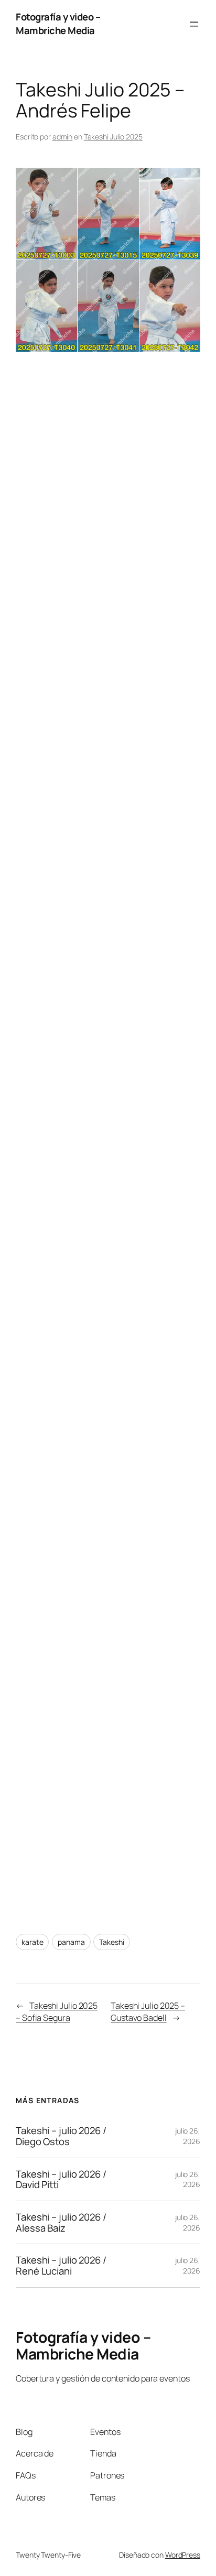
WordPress (183, 2555)
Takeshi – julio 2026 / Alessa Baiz (61, 2222)
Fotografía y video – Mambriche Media (58, 24)
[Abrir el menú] (194, 24)
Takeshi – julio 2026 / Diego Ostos (61, 2136)
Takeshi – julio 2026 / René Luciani (61, 2265)
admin (63, 137)
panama (71, 1942)
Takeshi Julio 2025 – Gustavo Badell (148, 2012)
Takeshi (111, 1942)
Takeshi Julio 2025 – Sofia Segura (57, 2012)
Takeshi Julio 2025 (113, 137)
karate (32, 1942)
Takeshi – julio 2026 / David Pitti (61, 2179)
